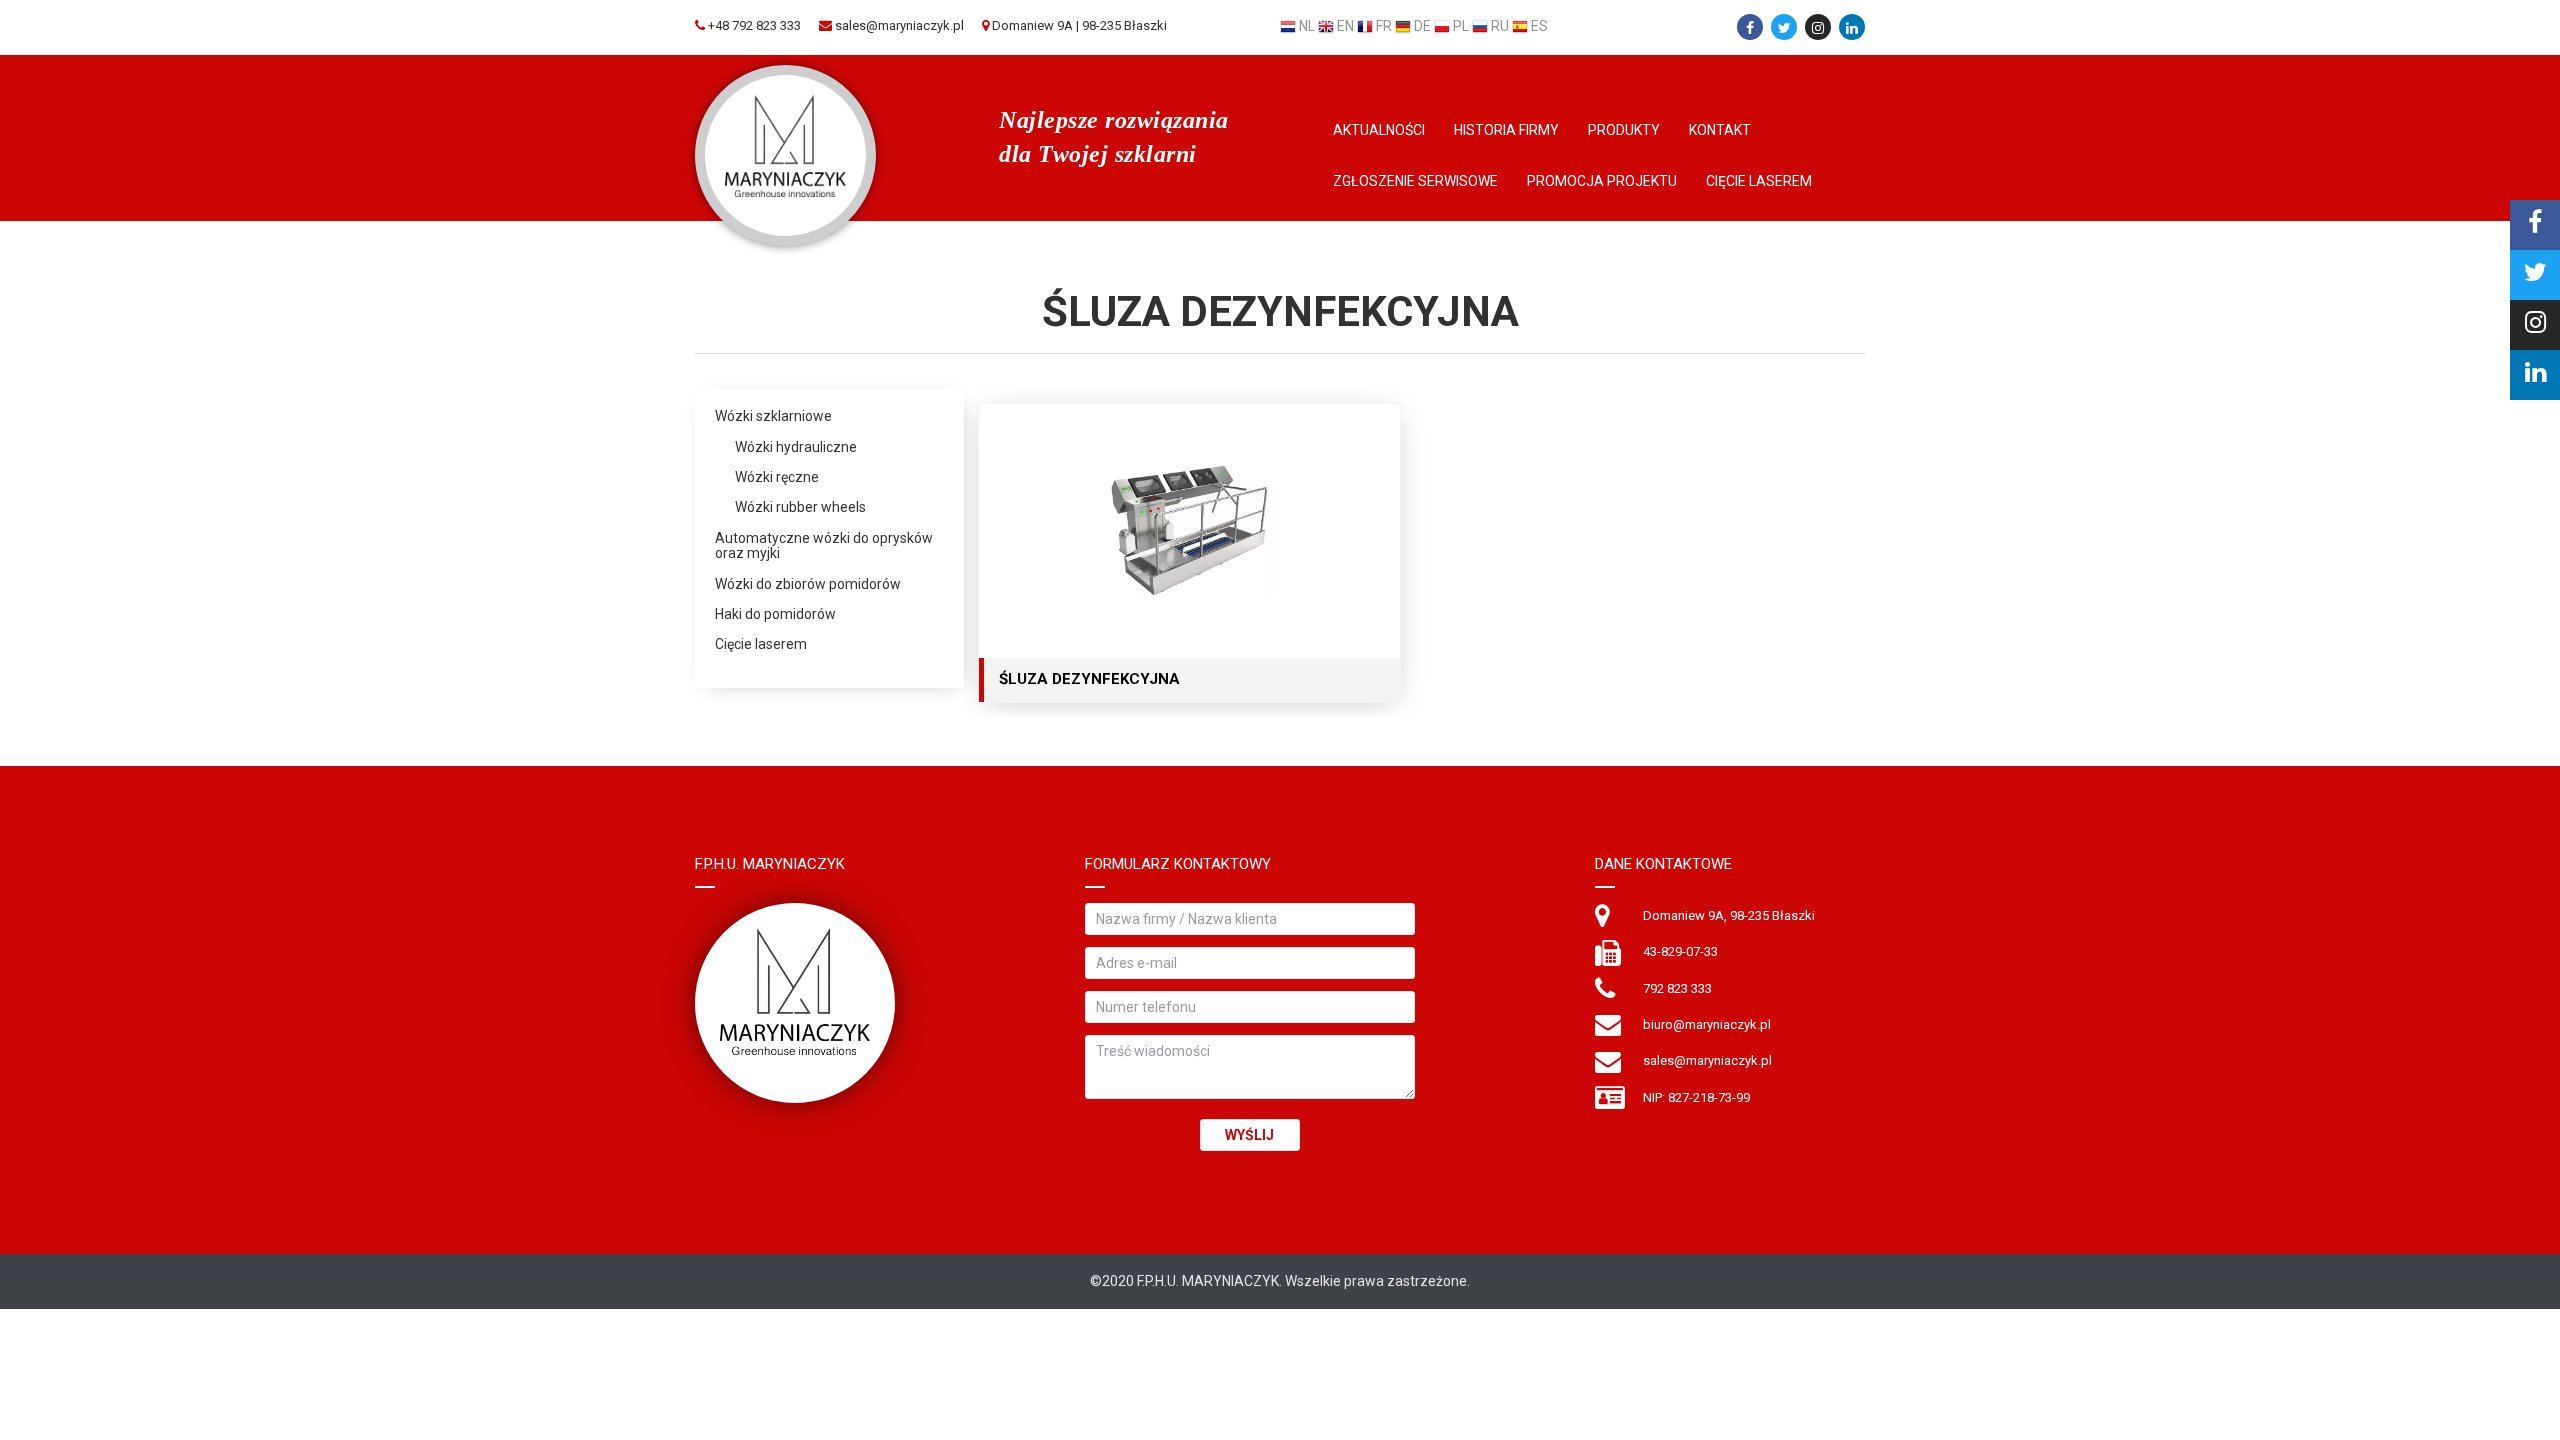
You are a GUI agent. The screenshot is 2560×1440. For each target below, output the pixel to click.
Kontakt (1720, 130)
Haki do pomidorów (775, 614)
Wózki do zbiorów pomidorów (808, 584)
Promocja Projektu (1602, 181)
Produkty (1624, 130)
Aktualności (1379, 130)
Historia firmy (1506, 130)
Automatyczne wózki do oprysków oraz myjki (824, 546)
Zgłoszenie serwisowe (1415, 181)
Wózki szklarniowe (773, 416)
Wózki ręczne (777, 477)
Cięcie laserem (1759, 181)
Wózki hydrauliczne (796, 447)
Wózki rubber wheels (800, 507)
